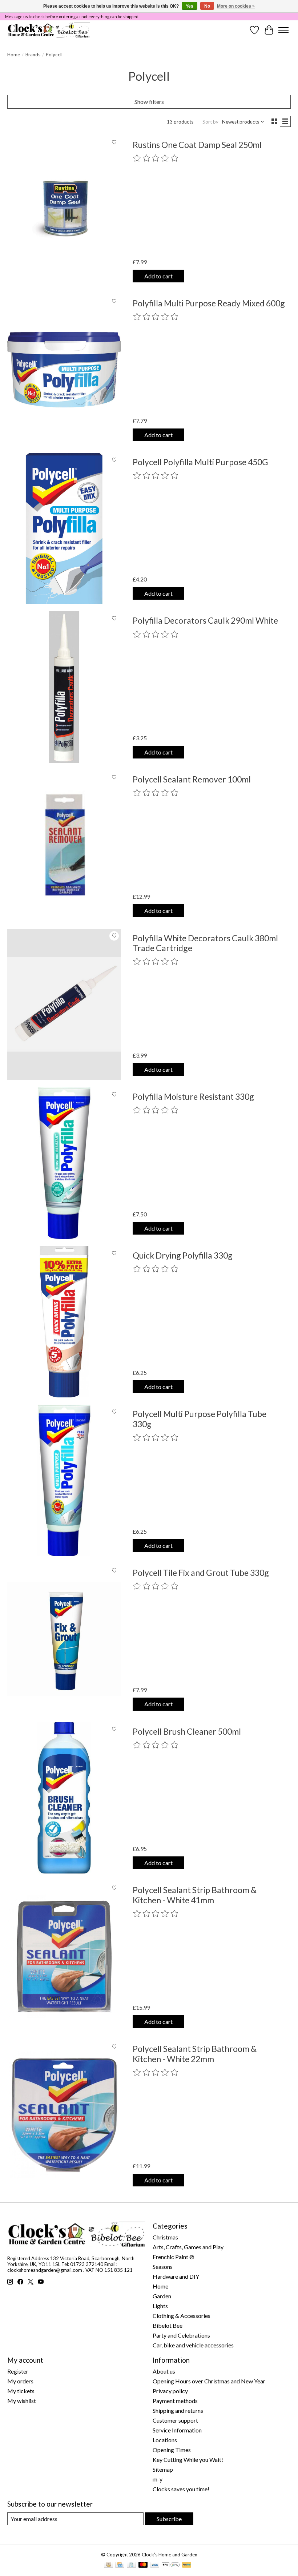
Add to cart (158, 276)
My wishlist (22, 2401)
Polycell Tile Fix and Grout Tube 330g (201, 1573)
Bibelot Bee (168, 2325)
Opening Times (172, 2450)
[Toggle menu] (283, 30)
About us (164, 2371)
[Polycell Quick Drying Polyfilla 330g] (64, 1322)
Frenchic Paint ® (174, 2257)
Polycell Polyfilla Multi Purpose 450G (200, 462)
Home (14, 55)
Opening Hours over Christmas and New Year (209, 2381)
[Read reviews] (156, 158)
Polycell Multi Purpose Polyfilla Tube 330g (200, 1419)
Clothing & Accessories (182, 2316)
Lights (160, 2306)
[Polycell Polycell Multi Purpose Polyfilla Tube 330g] (64, 1480)
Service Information (177, 2430)
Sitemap (163, 2469)
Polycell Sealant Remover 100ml (192, 779)
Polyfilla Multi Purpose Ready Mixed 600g (209, 303)
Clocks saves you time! (181, 2489)
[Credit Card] (120, 2565)
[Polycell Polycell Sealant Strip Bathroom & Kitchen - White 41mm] (64, 1957)
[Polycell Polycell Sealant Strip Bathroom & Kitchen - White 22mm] (64, 2115)
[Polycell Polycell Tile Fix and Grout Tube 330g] (64, 1639)
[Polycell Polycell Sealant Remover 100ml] (64, 846)
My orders (20, 2381)
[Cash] (108, 2565)
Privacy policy (170, 2391)
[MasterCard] (143, 2565)
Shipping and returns (178, 2410)
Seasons (163, 2267)
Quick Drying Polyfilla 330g (183, 1255)
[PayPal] (187, 2565)
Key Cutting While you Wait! (188, 2460)
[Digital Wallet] (171, 2565)
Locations (165, 2440)
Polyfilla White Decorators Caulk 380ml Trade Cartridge (205, 943)
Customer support (175, 2420)
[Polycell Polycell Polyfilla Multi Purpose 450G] (64, 529)
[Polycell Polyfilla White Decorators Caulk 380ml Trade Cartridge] (64, 1005)
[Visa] (155, 2565)
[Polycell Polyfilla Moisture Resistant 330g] (64, 1163)
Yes (190, 6)
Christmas (165, 2237)
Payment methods (175, 2401)
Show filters (149, 102)
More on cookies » (236, 6)
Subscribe (169, 2519)
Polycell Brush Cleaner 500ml (187, 1731)
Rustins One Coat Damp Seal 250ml (197, 145)
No (207, 6)
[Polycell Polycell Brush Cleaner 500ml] (64, 1798)
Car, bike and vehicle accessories (193, 2345)
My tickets (21, 2391)
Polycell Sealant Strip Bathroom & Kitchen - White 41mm (195, 1895)
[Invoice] (131, 2565)
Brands (33, 55)
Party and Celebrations (181, 2335)
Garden (162, 2296)
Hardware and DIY (176, 2276)
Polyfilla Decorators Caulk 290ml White (205, 620)
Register (18, 2371)
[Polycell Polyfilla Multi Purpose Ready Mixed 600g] (64, 370)
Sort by (210, 122)
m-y (158, 2479)
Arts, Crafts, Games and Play (188, 2247)
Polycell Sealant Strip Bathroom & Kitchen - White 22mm (195, 2054)
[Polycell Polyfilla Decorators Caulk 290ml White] (64, 687)
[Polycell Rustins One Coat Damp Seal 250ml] (64, 211)
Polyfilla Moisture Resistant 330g (193, 1096)
